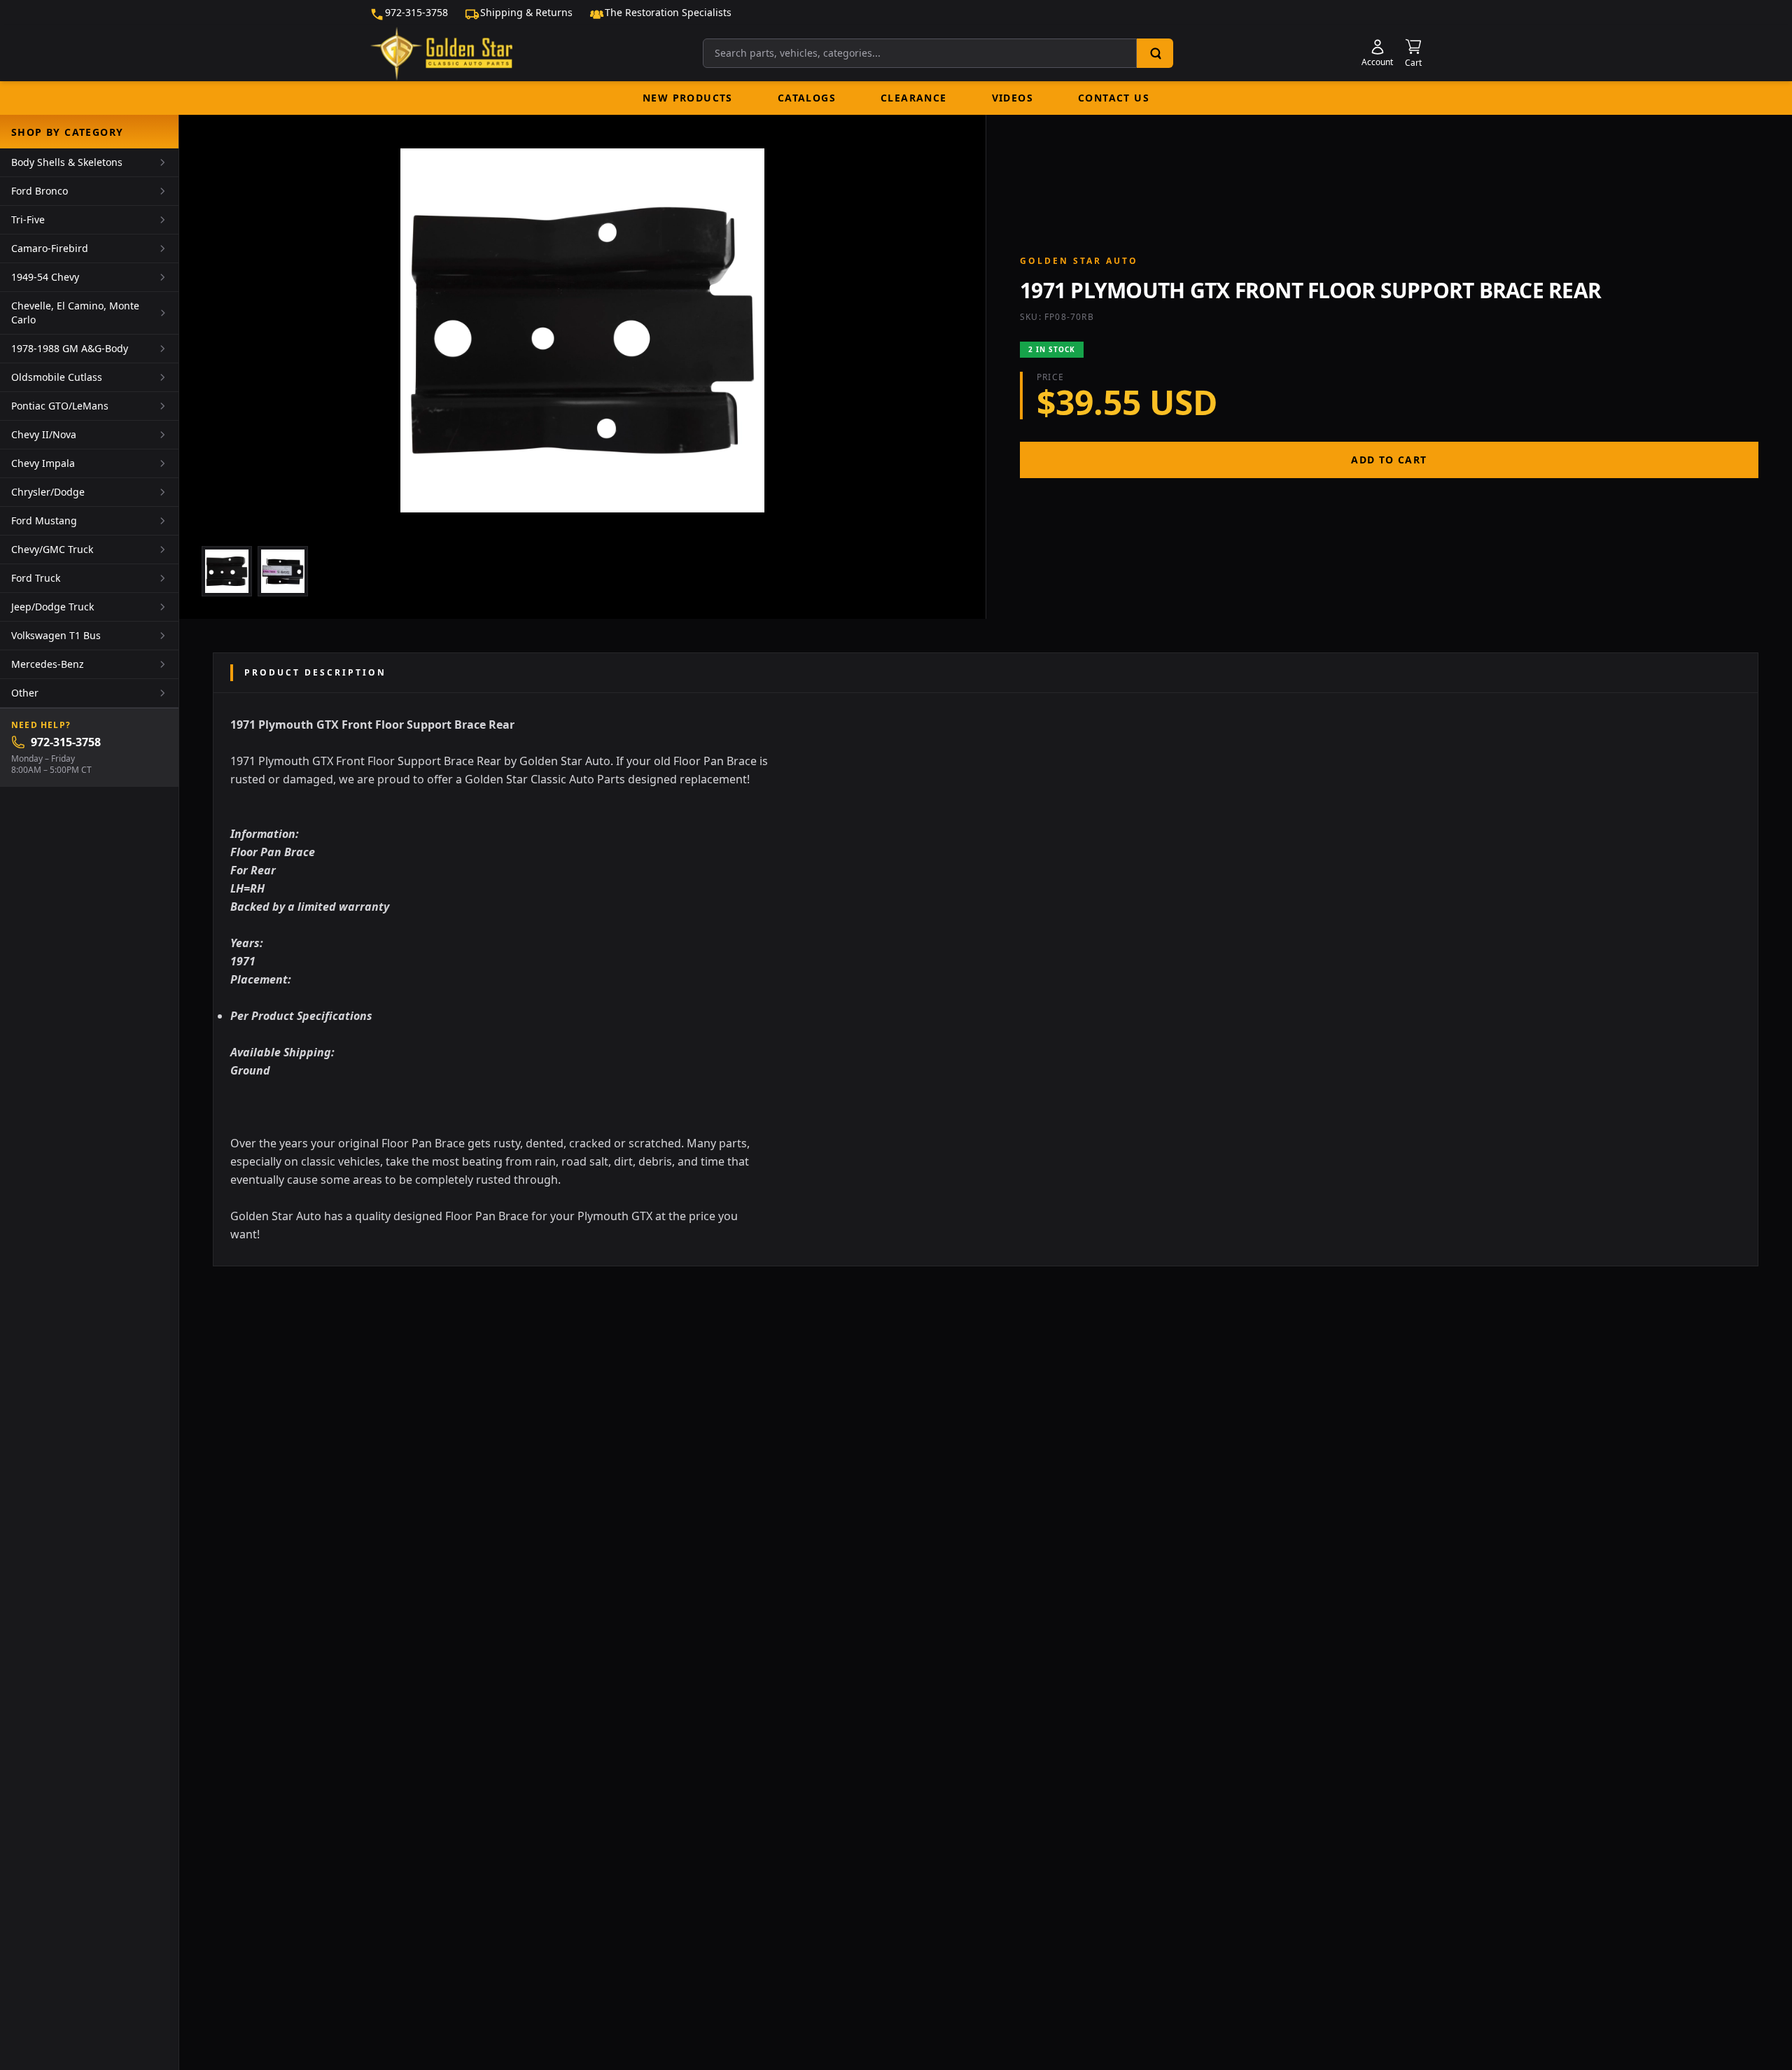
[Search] (1155, 53)
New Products (688, 98)
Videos (1013, 98)
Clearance (914, 98)
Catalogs (807, 98)
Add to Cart (1389, 460)
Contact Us (1114, 98)
